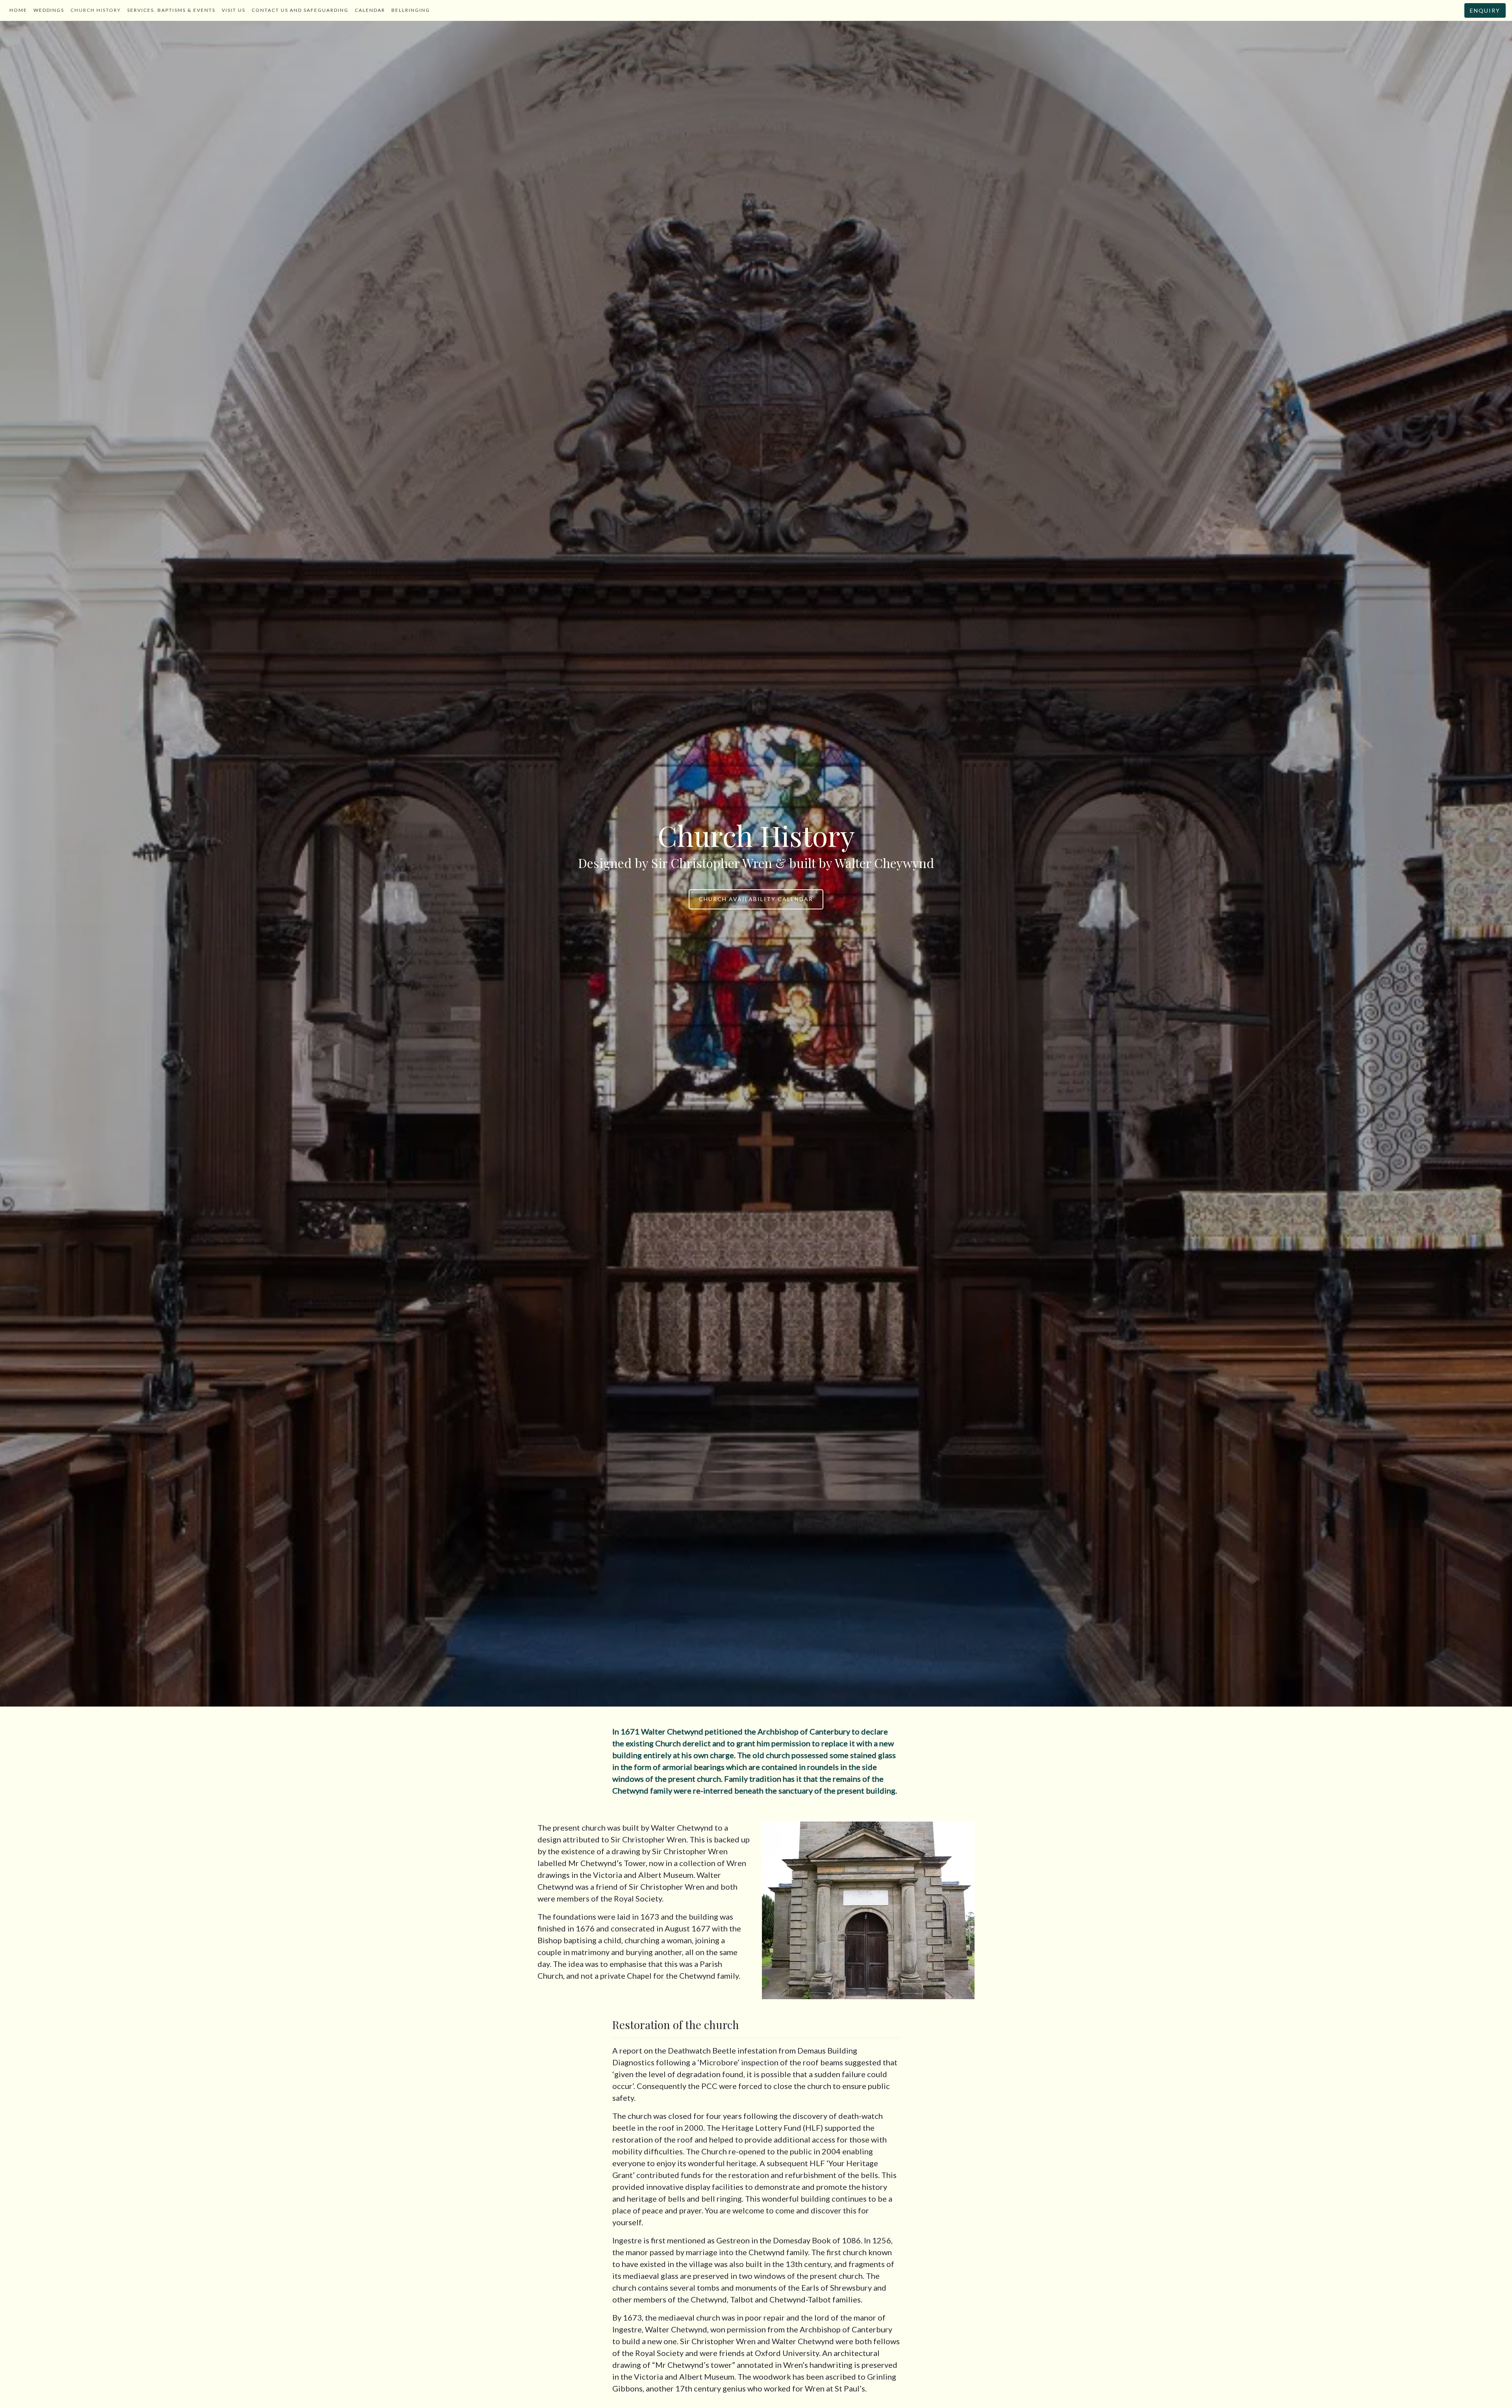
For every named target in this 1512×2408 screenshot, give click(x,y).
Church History (96, 10)
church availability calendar (756, 899)
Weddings (49, 10)
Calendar (370, 10)
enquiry (1485, 10)
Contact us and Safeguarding (300, 10)
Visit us (233, 10)
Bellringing (411, 10)
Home (18, 10)
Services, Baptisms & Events (171, 10)
